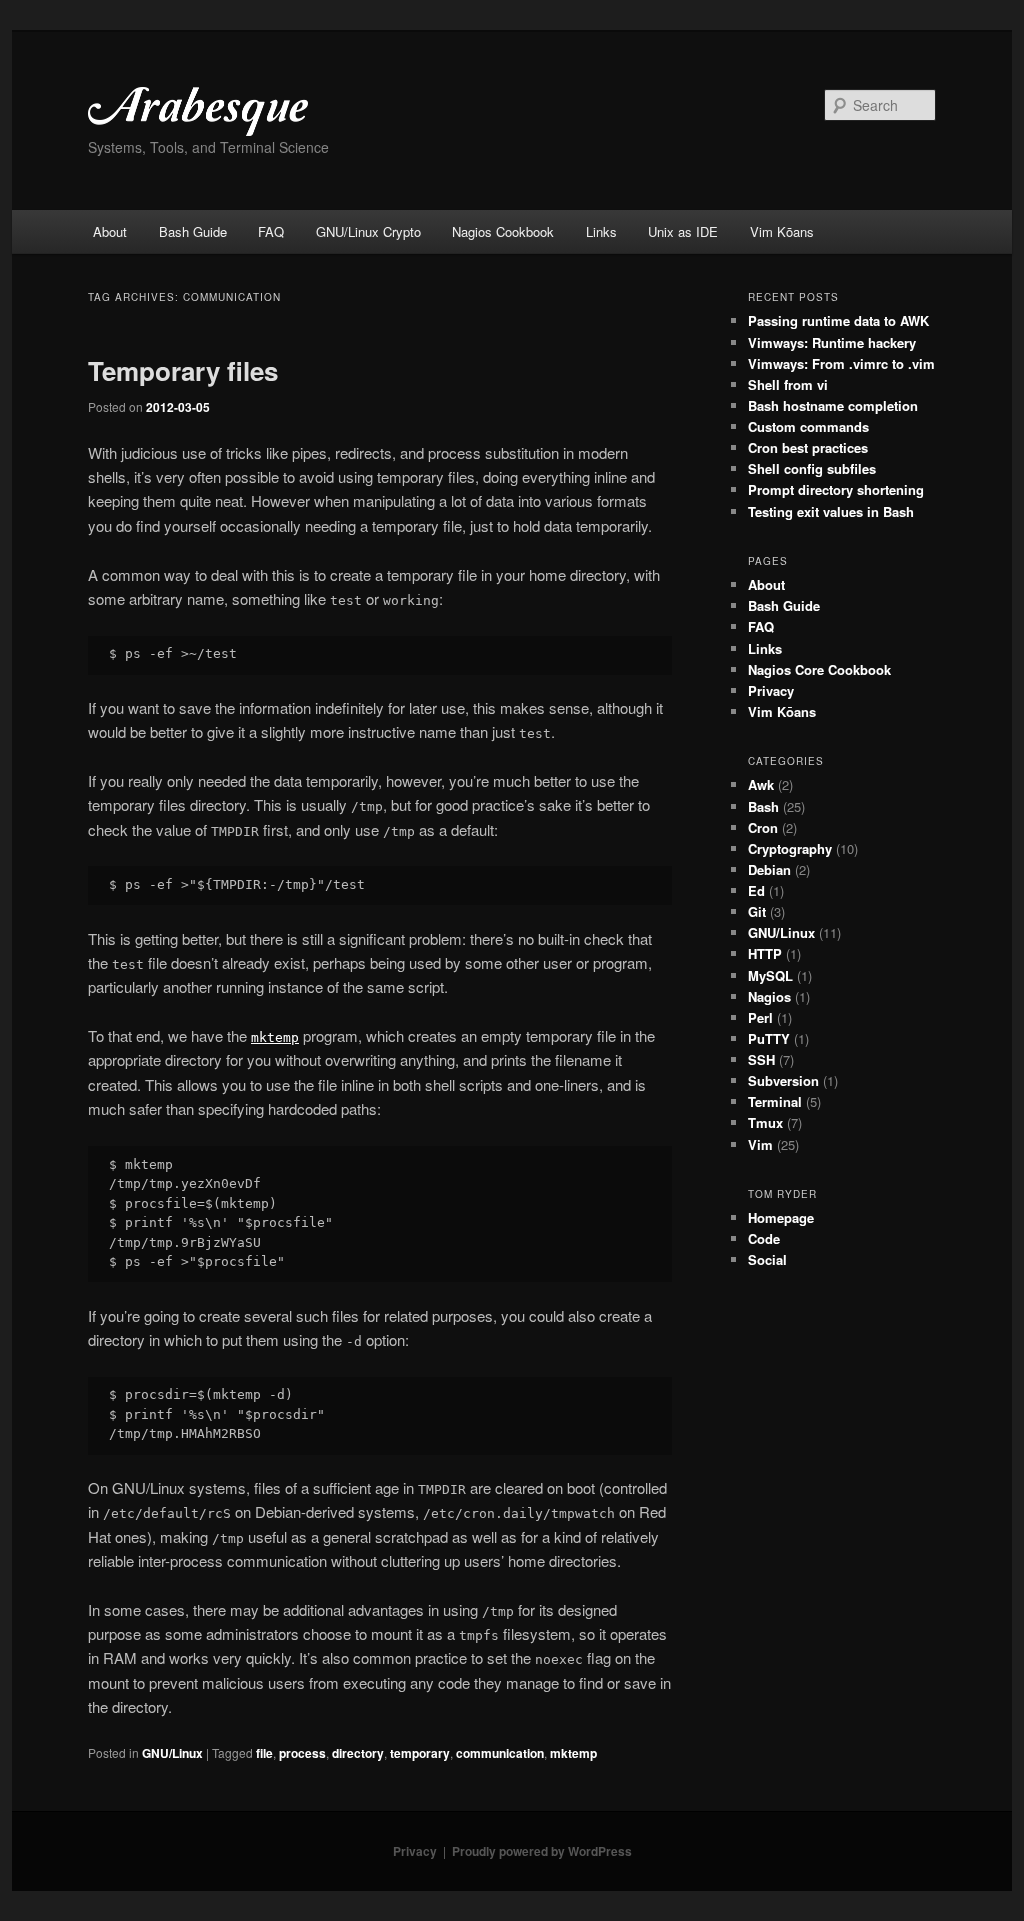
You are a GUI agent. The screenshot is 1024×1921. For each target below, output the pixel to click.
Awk (761, 784)
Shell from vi (788, 384)
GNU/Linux (172, 1753)
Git (757, 911)
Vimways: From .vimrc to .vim (841, 363)
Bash (763, 806)
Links (601, 231)
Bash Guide (193, 231)
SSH (761, 1059)
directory (358, 1753)
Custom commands (808, 426)
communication (500, 1753)
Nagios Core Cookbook (819, 669)
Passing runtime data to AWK (838, 320)
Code (764, 1238)
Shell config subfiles (812, 468)
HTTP (765, 953)
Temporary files (183, 370)
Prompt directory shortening (836, 489)
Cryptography (790, 848)
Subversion (783, 1080)
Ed (756, 890)
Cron (763, 827)
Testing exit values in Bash (831, 511)
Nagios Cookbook (503, 231)
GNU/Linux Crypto (368, 231)
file (264, 1753)
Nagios (769, 996)
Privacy (771, 690)
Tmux (765, 1122)
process (302, 1753)
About (110, 231)
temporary (420, 1753)
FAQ (271, 231)
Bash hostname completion (833, 405)
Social (767, 1259)
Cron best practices (808, 447)
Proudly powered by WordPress (542, 1851)
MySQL (770, 975)
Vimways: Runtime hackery (832, 342)
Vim (760, 1144)
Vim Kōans (782, 231)
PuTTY (769, 1038)
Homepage (781, 1217)
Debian (769, 869)
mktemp (573, 1753)
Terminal (775, 1101)
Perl (760, 1017)
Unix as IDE (683, 231)
